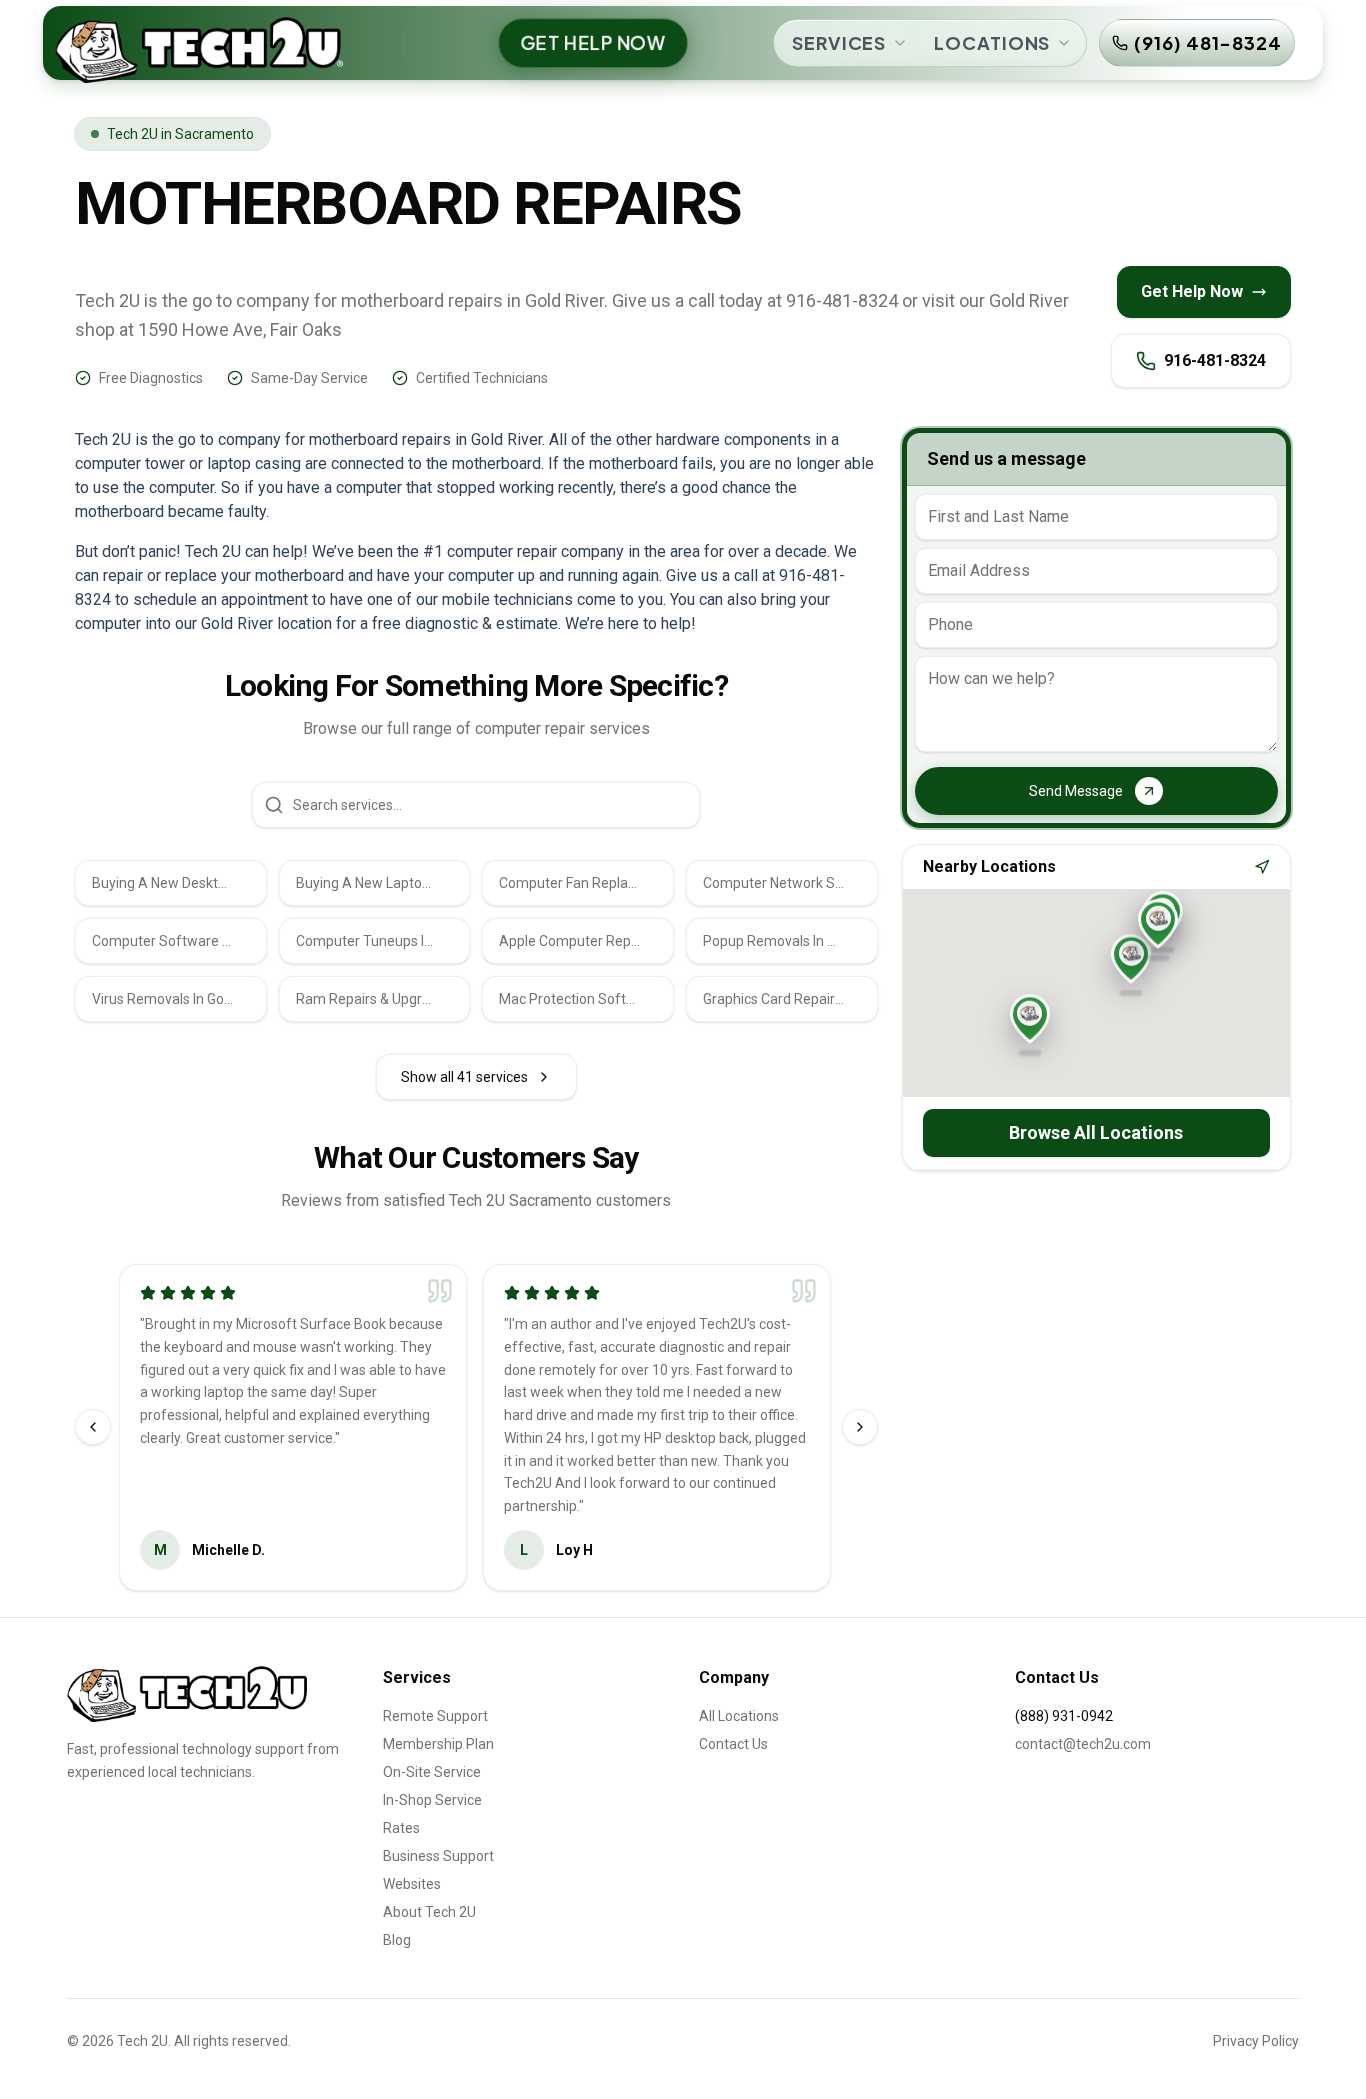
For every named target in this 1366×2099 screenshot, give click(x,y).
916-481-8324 (1215, 360)
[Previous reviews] (93, 1427)
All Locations (739, 1716)
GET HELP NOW (593, 43)
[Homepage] (188, 1694)
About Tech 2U (429, 1912)
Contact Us (733, 1744)
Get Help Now (1192, 291)
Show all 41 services (464, 1077)
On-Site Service (432, 1772)
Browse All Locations (1096, 1132)
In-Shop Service (432, 1800)
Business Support (438, 1856)
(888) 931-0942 (1064, 1716)
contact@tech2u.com (1083, 1744)
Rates (401, 1828)
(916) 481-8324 (1208, 42)
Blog (397, 1940)
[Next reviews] (860, 1427)
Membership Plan (438, 1744)
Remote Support (435, 1716)
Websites (412, 1884)
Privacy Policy (1256, 2041)
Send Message (1076, 791)
